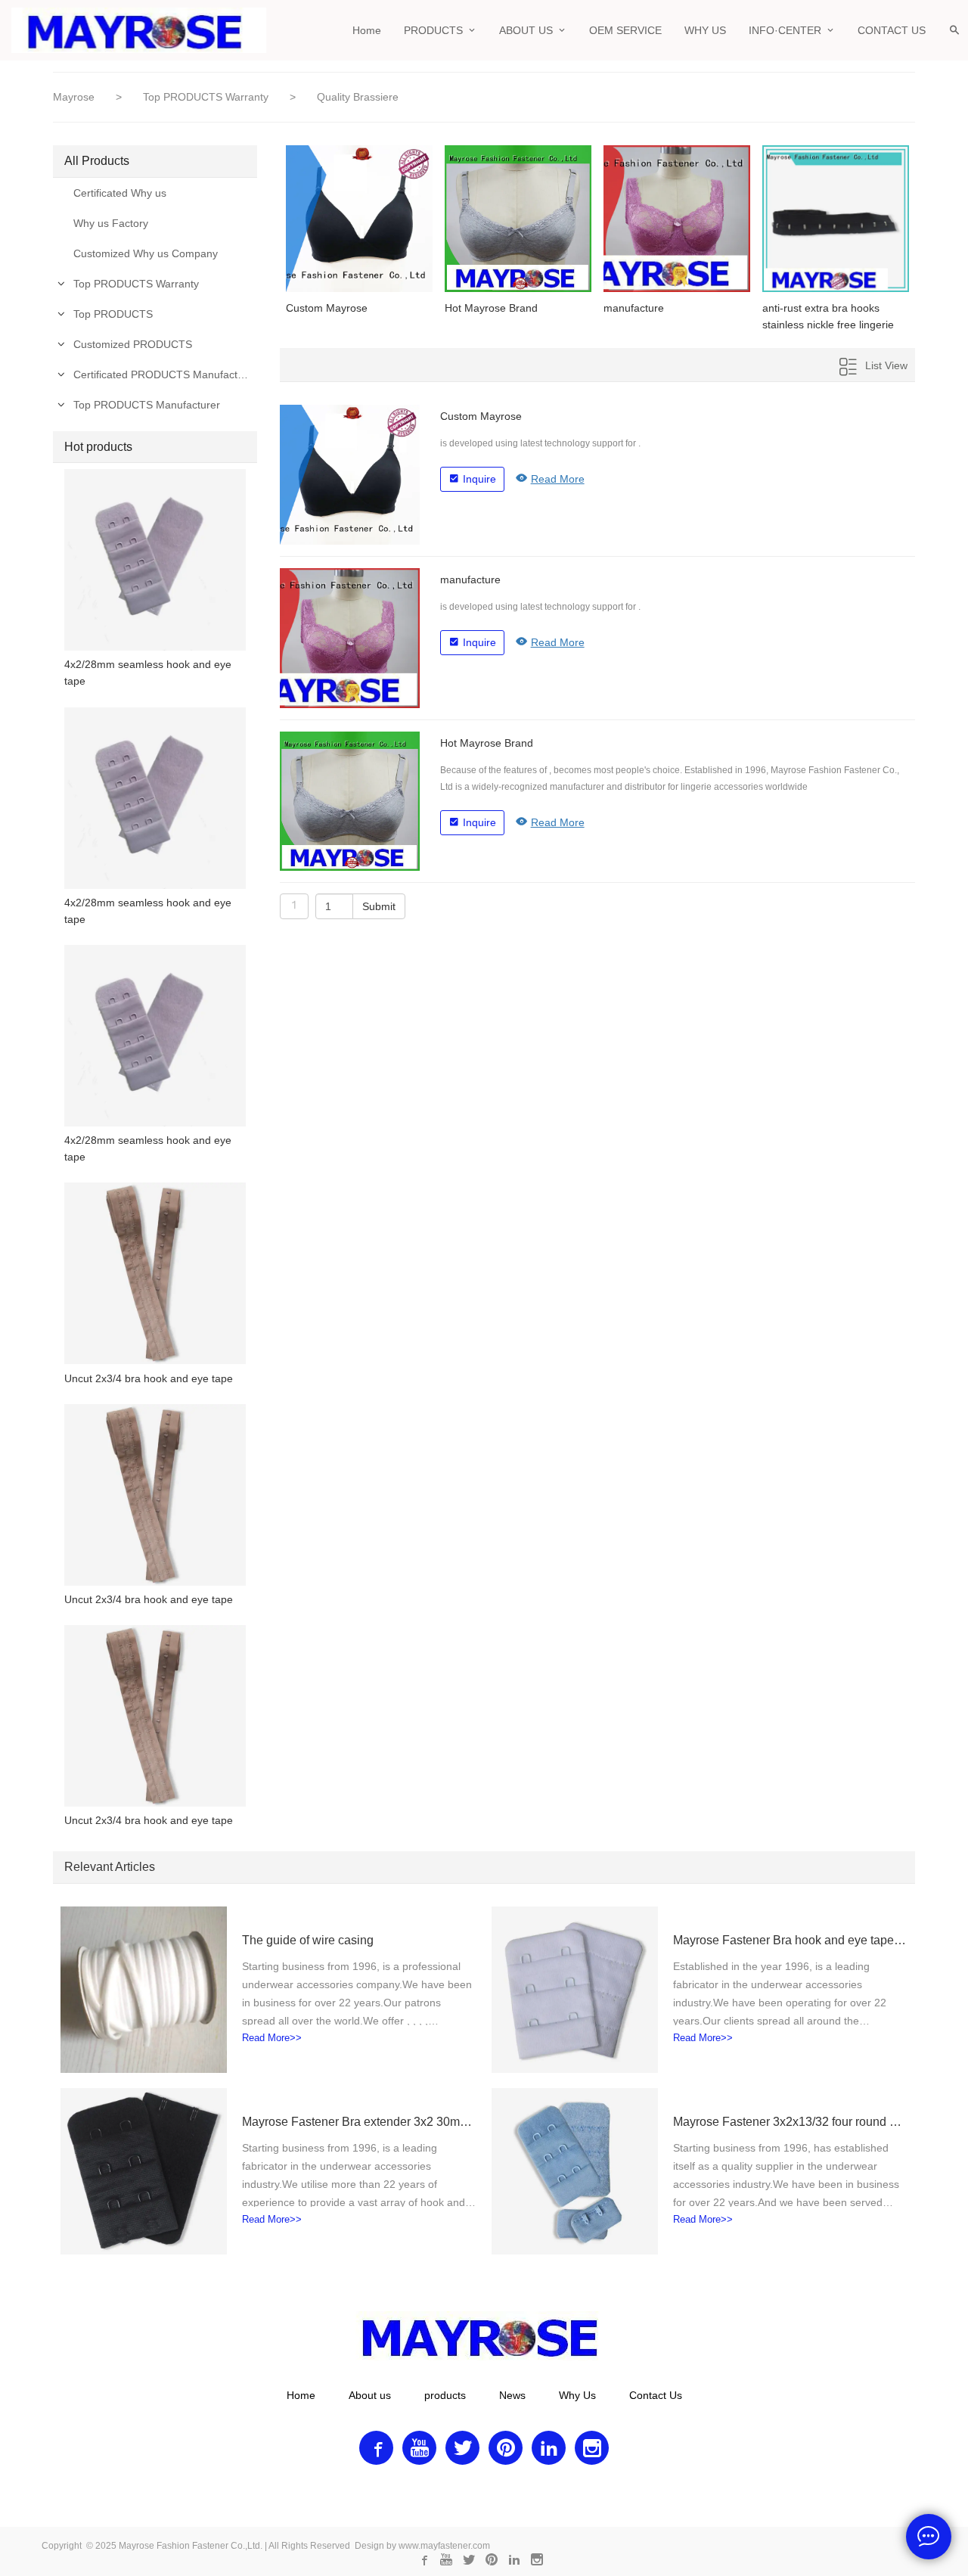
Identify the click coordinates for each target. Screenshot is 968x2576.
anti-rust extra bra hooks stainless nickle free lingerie (828, 316)
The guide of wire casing (308, 1940)
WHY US (705, 30)
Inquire (479, 479)
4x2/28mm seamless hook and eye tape (148, 673)
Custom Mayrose (327, 308)
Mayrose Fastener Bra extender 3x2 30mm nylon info (359, 2122)
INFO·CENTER (785, 30)
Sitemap (489, 2481)
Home (367, 30)
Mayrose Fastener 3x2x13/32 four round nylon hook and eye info (790, 2122)
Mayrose (74, 97)
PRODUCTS (433, 30)
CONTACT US (892, 30)
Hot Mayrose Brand (491, 308)
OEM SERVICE (625, 30)
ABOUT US (526, 30)
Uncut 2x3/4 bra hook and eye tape (149, 1378)
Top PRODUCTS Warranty (207, 97)
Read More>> (272, 2038)
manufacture (634, 308)
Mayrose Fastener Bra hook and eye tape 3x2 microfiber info (790, 1940)
